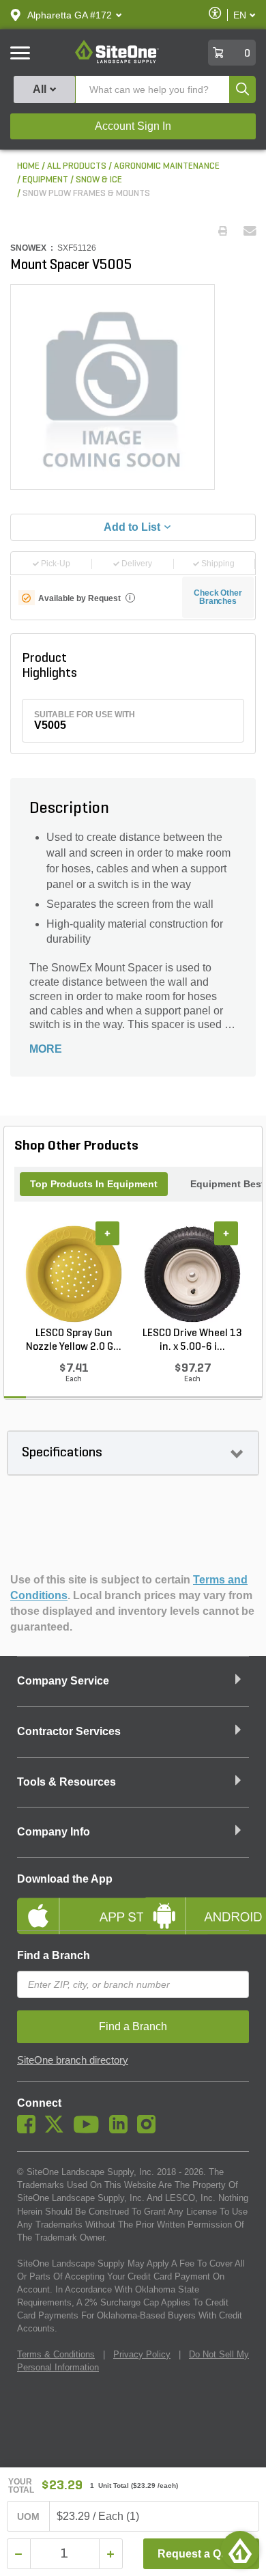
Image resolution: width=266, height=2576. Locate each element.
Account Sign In (133, 126)
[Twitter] (58, 2130)
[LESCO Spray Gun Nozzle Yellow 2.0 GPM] (74, 1274)
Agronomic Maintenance (167, 166)
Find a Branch (54, 1955)
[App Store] (70, 1905)
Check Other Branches (218, 597)
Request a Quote (201, 2554)
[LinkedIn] (122, 2130)
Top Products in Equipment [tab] (94, 1184)
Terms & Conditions (56, 2354)
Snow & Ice (99, 180)
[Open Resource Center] (240, 2550)
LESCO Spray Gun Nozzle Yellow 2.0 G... (74, 1340)
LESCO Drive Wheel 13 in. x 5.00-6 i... (192, 1340)
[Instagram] (150, 2130)
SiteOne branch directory (73, 2060)
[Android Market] (196, 1905)
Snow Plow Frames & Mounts (86, 194)
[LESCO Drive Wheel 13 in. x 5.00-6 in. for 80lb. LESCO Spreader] (192, 1274)
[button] (70, 15)
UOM (29, 2517)
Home (28, 166)
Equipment (45, 180)
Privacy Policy (142, 2354)
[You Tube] (90, 2130)
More (46, 1049)
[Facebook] (30, 2130)
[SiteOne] (117, 61)
